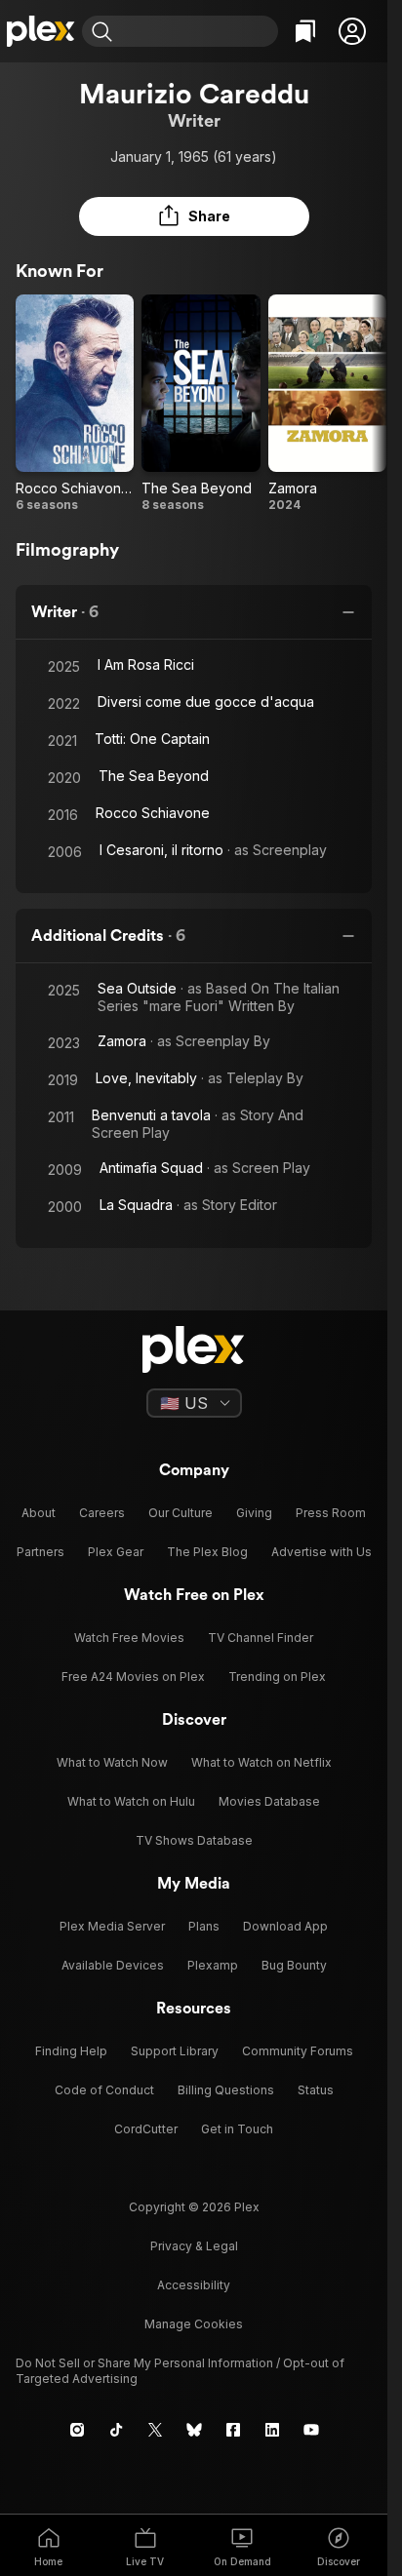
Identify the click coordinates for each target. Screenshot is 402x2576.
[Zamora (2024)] (327, 404)
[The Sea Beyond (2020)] (201, 404)
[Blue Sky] (194, 2430)
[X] (155, 2430)
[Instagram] (77, 2430)
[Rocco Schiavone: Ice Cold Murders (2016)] (75, 404)
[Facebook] (233, 2430)
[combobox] (198, 31)
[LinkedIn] (272, 2430)
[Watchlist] (305, 31)
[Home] (41, 31)
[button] (352, 31)
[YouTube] (311, 2430)
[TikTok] (116, 2430)
